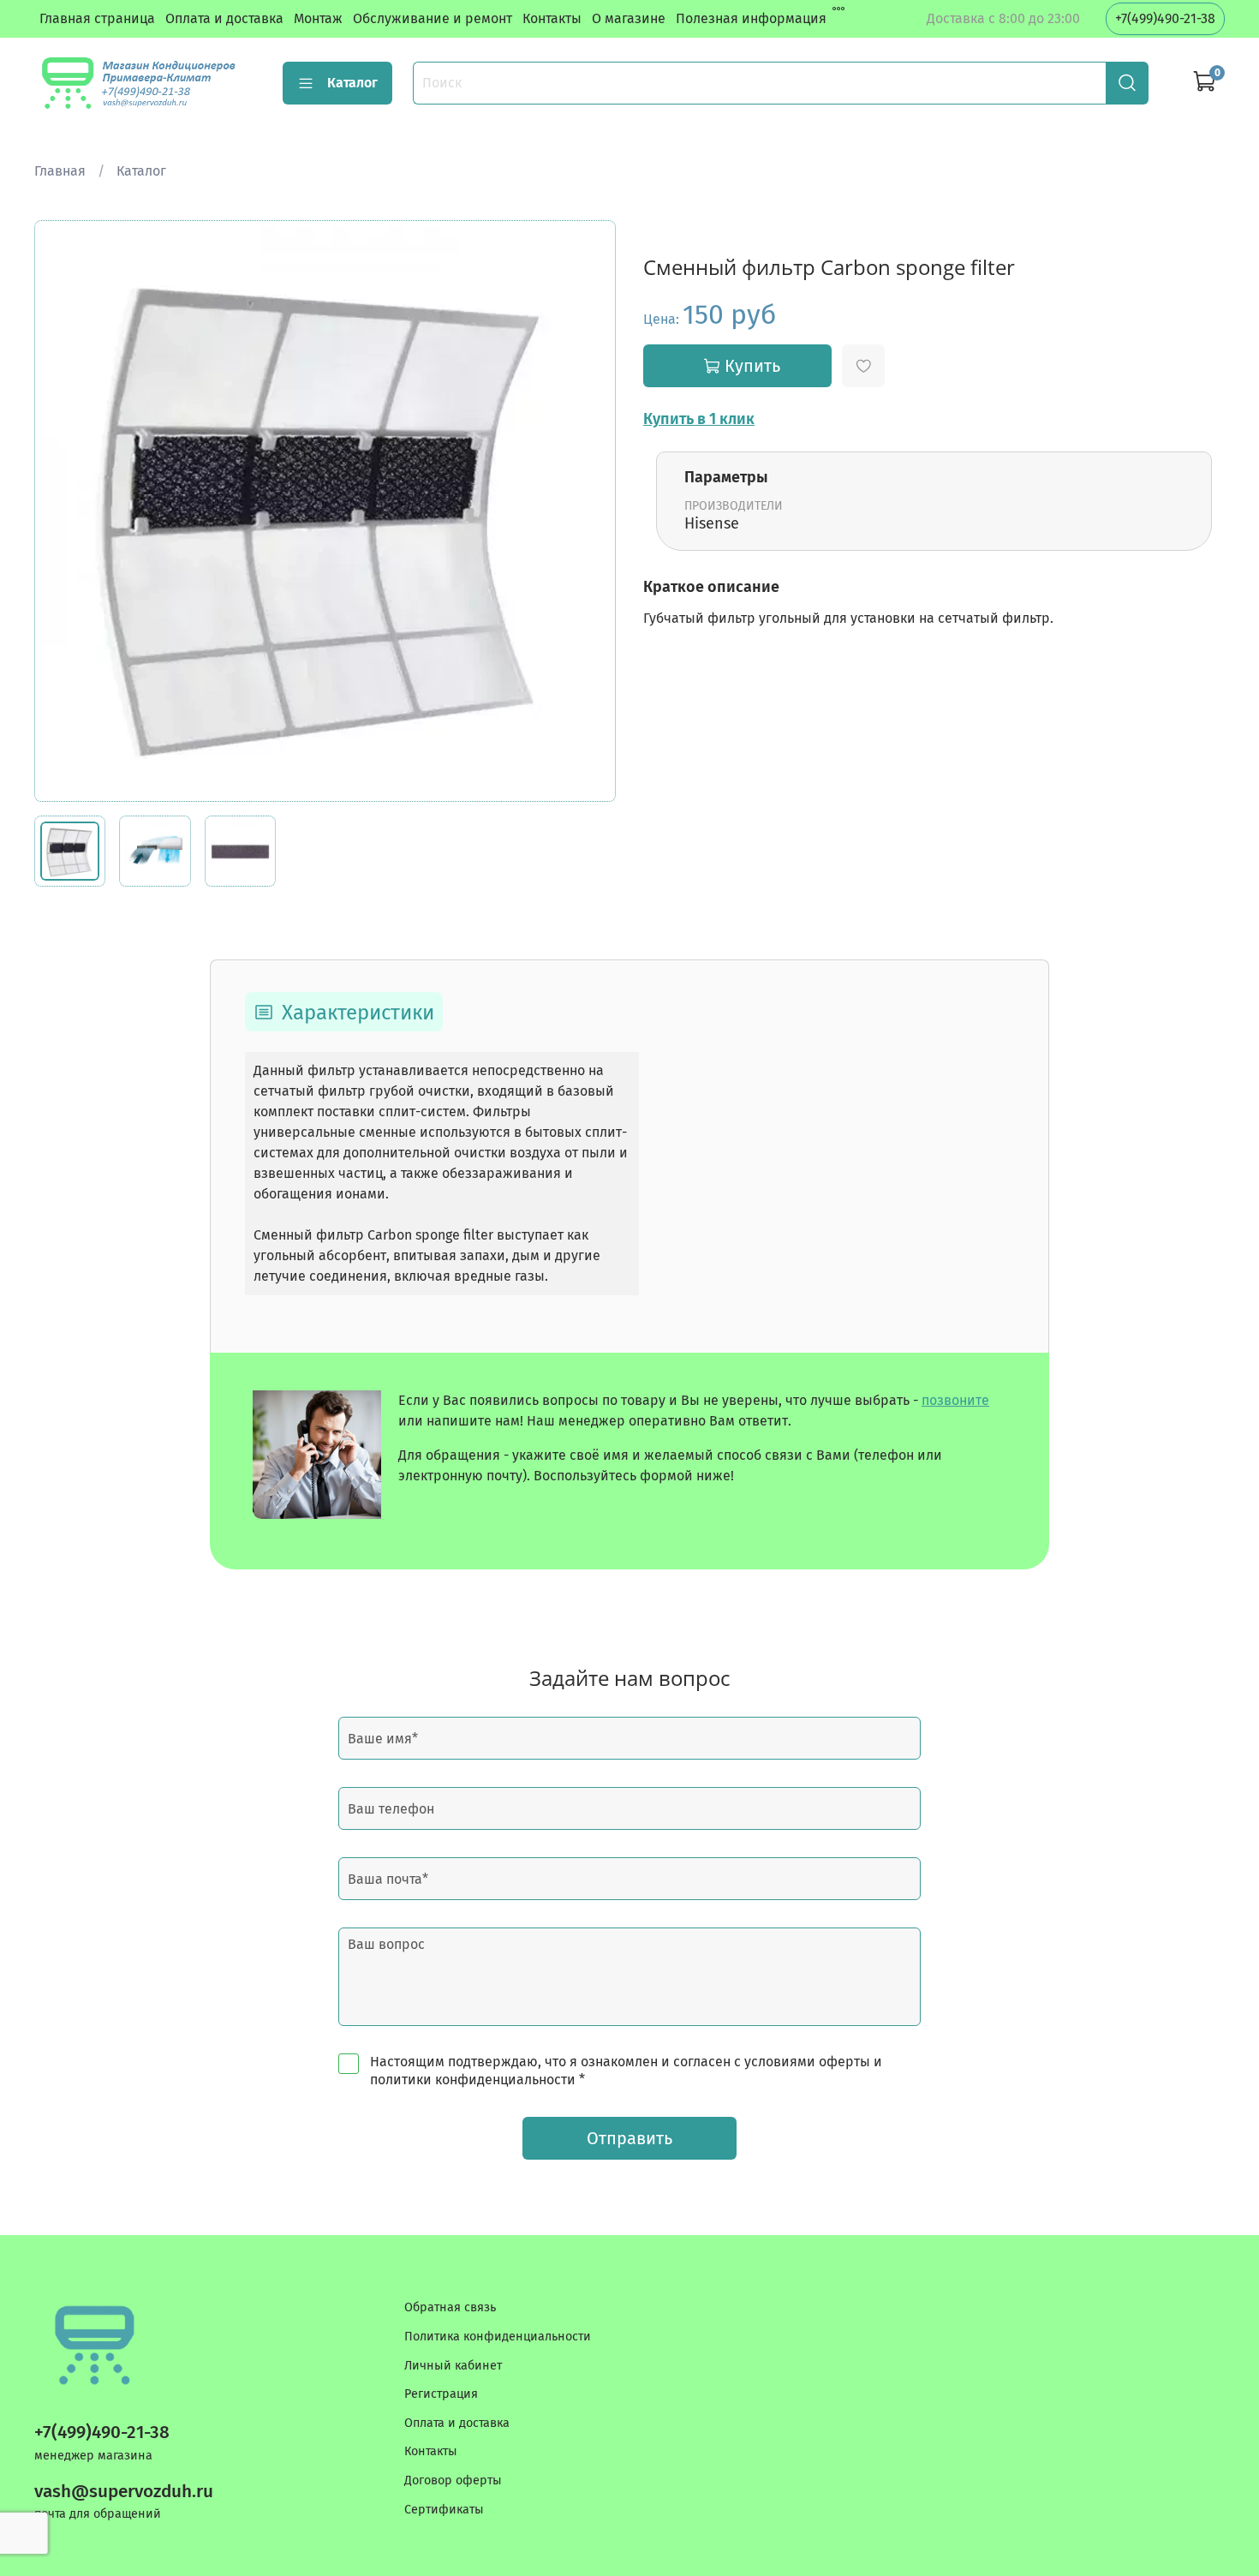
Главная (60, 171)
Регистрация (441, 2394)
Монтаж (318, 18)
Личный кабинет (453, 2366)
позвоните (955, 1400)
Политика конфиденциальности (498, 2337)
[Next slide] (588, 511)
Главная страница (97, 18)
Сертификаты (444, 2510)
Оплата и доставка (224, 18)
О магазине (629, 18)
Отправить (629, 2138)
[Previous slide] (62, 511)
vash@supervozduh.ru (124, 2492)
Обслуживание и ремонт (433, 18)
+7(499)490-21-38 (1165, 18)
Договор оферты (453, 2480)
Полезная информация (751, 18)
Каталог (352, 83)
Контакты (552, 18)
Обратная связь (450, 2307)
